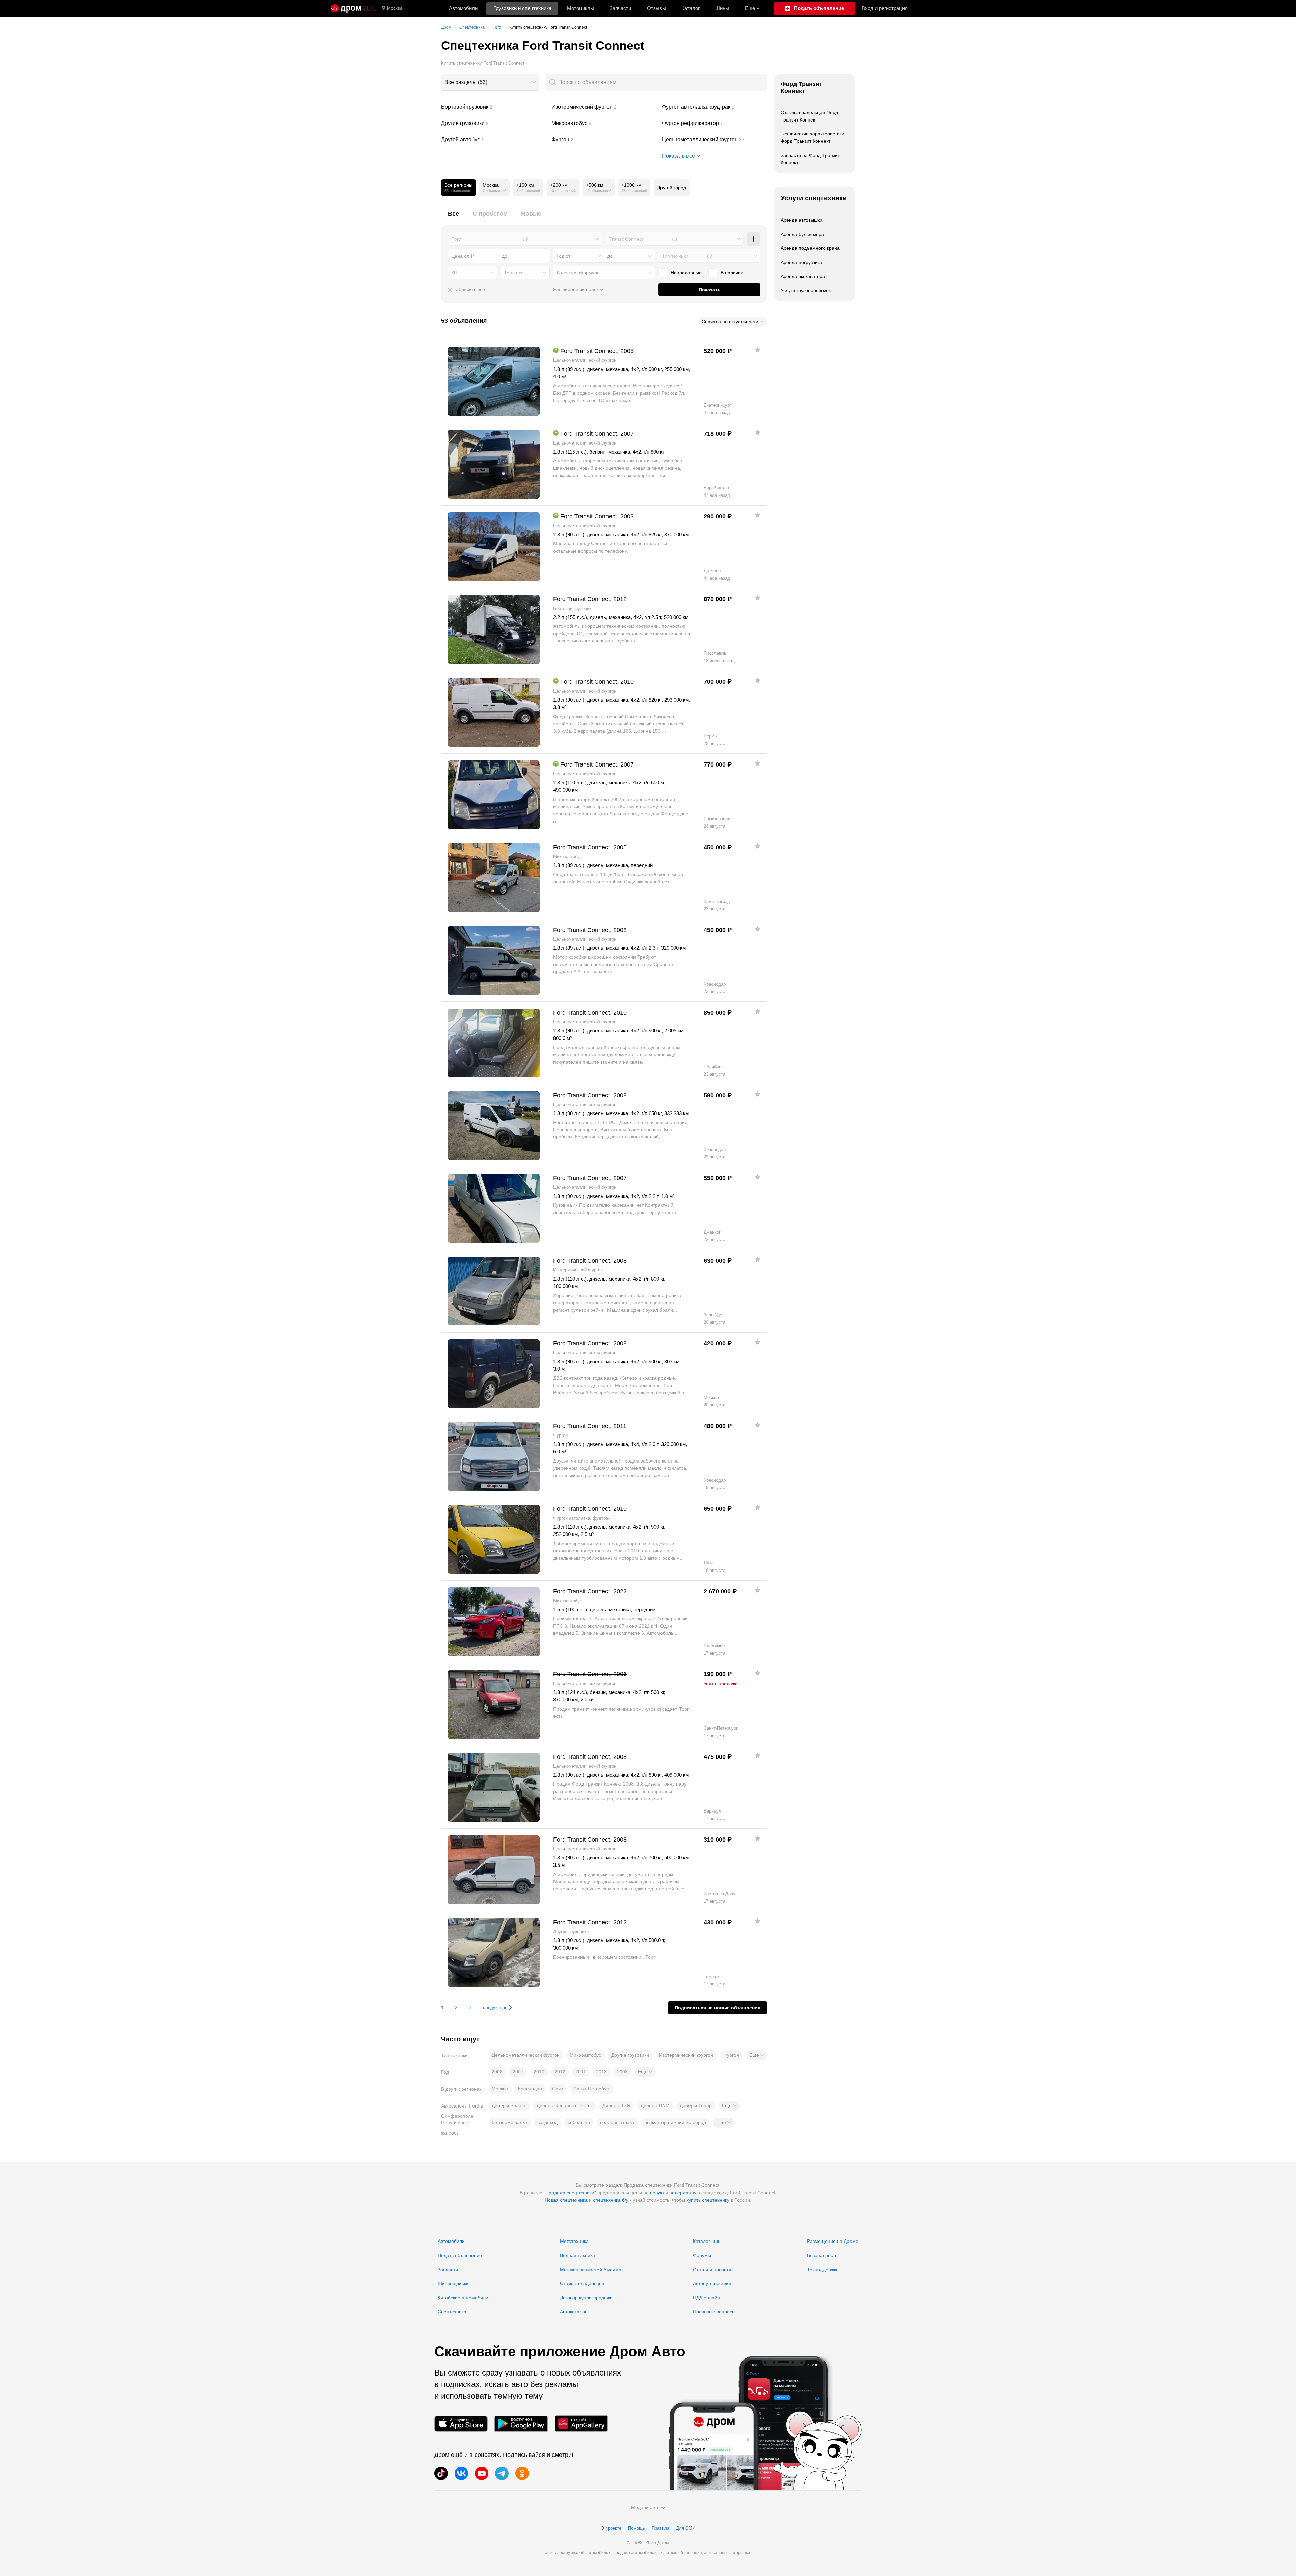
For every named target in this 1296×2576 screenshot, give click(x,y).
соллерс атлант (617, 2122)
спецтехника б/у (611, 2200)
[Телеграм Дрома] (502, 2473)
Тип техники (675, 256)
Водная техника (577, 2255)
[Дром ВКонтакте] (461, 2473)
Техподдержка (823, 2270)
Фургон (604, 140)
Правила (660, 2528)
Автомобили (463, 8)
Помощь (637, 2528)
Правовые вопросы (714, 2312)
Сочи (558, 2089)
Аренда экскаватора (803, 276)
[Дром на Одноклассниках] (522, 2473)
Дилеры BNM (655, 2105)
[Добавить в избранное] (758, 350)
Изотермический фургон (604, 107)
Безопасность (822, 2255)
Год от (563, 256)
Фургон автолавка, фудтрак (714, 107)
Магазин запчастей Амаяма (591, 2270)
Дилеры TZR (616, 2105)
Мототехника (574, 2241)
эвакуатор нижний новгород (675, 2122)
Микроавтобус (604, 123)
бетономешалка (509, 2122)
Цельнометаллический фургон (714, 140)
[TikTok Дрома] (441, 2473)
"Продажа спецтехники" (570, 2193)
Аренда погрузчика (802, 262)
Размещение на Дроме (833, 2241)
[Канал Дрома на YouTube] (482, 2473)
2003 (622, 2072)
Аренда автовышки (802, 220)
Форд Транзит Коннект (802, 88)
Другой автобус (494, 140)
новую (657, 2193)
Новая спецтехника (566, 2200)
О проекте (611, 2528)
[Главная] (353, 8)
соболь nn (579, 2122)
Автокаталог (573, 2312)
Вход (885, 8)
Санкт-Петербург (592, 2089)
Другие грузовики (494, 123)
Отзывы (656, 8)
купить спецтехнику (708, 2200)
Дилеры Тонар (696, 2105)
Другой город (672, 188)
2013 (601, 2072)
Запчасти (620, 8)
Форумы (702, 2255)
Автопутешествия (712, 2283)
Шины (722, 8)
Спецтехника (452, 2312)
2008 (497, 2072)
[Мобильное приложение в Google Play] (521, 2424)
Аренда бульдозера (802, 234)
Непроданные (686, 273)
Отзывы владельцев (582, 2283)
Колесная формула (578, 273)
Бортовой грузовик (494, 107)
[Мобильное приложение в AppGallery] (581, 2424)
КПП (456, 273)
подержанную (685, 2193)
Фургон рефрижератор (714, 123)
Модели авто (645, 2507)
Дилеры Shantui (509, 2105)
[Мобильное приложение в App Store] (461, 2424)
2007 (518, 2072)
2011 (581, 2072)
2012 (560, 2072)
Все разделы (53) (466, 82)
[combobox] (490, 82)
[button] (757, 2055)
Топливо (513, 273)
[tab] (453, 218)
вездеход (547, 2122)
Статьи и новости (712, 2270)
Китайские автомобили (463, 2298)
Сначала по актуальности (730, 322)
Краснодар (530, 2089)
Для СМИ (686, 2528)
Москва (395, 8)
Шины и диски (453, 2283)
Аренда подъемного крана (810, 248)
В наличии (732, 273)
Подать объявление (460, 2255)
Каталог (691, 8)
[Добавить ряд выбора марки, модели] (754, 239)
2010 (539, 2072)
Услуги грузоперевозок (806, 290)
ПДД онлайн (706, 2298)
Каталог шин (707, 2241)
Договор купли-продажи (586, 2298)
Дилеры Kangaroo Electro (564, 2105)
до (610, 256)
